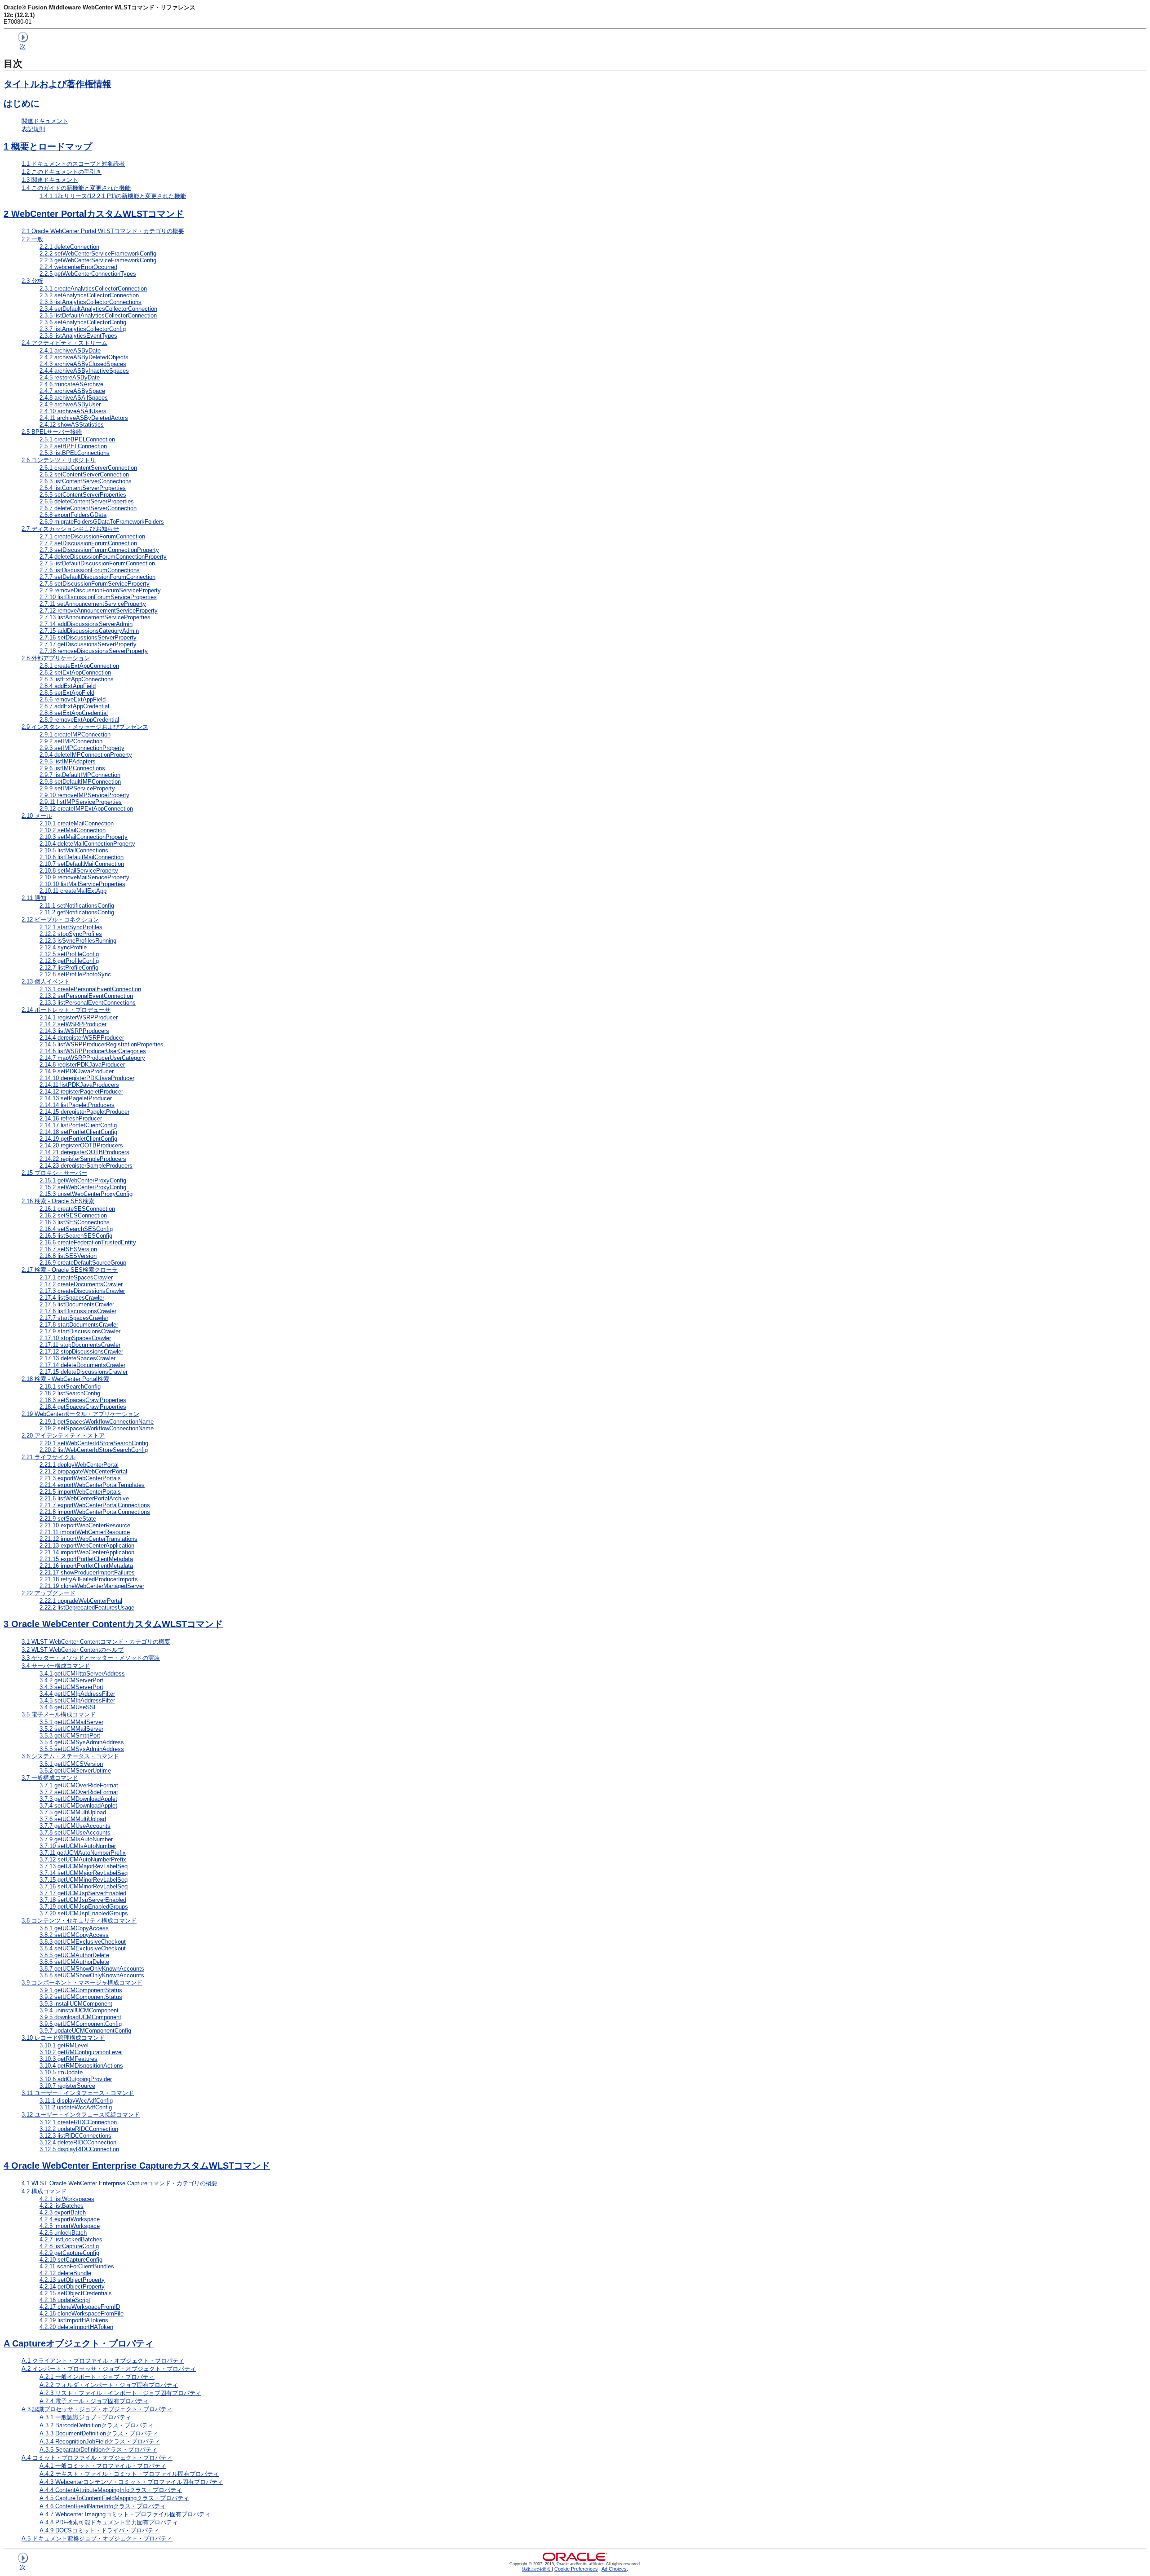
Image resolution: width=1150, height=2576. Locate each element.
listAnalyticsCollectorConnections (91, 302)
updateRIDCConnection (79, 2129)
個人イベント (46, 981)
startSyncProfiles (71, 927)
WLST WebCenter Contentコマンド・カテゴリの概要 (96, 1642)
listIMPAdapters (68, 761)
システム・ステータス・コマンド (70, 1756)
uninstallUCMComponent (79, 2010)
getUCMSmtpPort (70, 1736)
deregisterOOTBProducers (84, 1152)
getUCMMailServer (71, 1722)
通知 (34, 898)
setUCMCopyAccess (74, 1935)
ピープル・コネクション (60, 920)
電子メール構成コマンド (59, 1714)
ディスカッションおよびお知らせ (70, 529)
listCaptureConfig (69, 2246)
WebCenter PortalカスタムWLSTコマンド (94, 214)
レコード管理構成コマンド (63, 2038)
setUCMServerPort (71, 1687)
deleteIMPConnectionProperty (86, 755)
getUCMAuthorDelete (74, 1955)
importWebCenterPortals (80, 1492)
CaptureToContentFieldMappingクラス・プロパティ (114, 2498)
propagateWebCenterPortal (83, 1471)
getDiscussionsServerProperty (88, 644)
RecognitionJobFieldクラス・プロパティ (100, 2441)
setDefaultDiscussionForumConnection (97, 577)
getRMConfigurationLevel (81, 2052)
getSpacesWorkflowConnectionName (97, 1422)
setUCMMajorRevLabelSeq (84, 1873)
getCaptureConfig (69, 2253)
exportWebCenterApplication (87, 1546)
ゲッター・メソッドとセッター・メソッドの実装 (91, 1658)
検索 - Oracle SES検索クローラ (70, 1270)
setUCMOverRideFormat (79, 1792)
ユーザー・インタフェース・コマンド (78, 2093)
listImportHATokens (74, 2320)
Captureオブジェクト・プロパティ (79, 2343)
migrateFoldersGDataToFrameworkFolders (102, 522)
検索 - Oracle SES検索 (58, 1201)
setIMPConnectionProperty (82, 748)
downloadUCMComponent (80, 2017)
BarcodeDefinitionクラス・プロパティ (97, 2425)
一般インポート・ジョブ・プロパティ (97, 2377)
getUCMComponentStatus (81, 1990)
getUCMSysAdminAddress (82, 1742)
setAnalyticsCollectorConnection (89, 295)
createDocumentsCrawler (81, 1284)
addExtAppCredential (74, 706)
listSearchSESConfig (76, 1236)
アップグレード (49, 1593)
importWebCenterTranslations (88, 1539)
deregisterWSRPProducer (82, 1038)
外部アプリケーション (56, 658)
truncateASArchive (71, 384)
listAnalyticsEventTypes (78, 336)
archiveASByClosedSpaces (83, 364)
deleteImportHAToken (76, 2327)
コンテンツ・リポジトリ (59, 460)
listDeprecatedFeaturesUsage (87, 1608)
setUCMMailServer (71, 1729)
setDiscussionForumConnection (88, 543)
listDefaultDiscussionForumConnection (97, 563)
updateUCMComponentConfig (85, 2031)
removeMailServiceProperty (84, 877)
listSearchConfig (70, 1393)
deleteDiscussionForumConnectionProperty (103, 557)
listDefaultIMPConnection (80, 775)
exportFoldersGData (73, 515)
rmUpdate (61, 2072)
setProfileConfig (69, 954)
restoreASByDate (70, 377)
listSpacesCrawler (72, 1298)
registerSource (67, 2086)
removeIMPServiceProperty (84, 795)
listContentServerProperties (83, 488)
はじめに (22, 103)
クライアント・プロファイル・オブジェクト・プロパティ (103, 2361)
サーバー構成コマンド (56, 1666)
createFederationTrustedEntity (88, 1242)
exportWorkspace (70, 2219)
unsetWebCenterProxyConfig (86, 1194)
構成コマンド (44, 2191)
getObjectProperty (72, 2287)
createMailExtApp (73, 891)
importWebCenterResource (85, 1532)
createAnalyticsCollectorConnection (93, 289)
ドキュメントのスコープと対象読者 (73, 164)
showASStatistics (72, 425)
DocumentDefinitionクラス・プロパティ (99, 2433)
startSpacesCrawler (74, 1318)
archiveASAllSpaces (74, 398)
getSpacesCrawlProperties (83, 1407)
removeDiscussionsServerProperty (94, 651)
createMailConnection (77, 823)
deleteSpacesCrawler (77, 1358)
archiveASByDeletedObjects (84, 357)
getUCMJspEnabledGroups (84, 1907)
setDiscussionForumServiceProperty (95, 584)
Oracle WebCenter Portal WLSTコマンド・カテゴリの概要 (103, 231)
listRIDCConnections (75, 2136)
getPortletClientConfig (78, 1139)
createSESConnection (77, 1209)
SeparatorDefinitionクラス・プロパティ (98, 2450)
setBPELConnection (73, 446)
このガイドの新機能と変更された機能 (76, 188)
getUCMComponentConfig (81, 2024)
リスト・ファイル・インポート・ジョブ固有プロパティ (120, 2393)
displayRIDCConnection (79, 2149)
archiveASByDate (70, 351)
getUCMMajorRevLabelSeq (84, 1866)
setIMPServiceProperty (77, 788)
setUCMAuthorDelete (74, 1962)
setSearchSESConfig (76, 1229)
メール (37, 816)
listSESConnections (75, 1222)
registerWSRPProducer (79, 1017)
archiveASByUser (70, 404)
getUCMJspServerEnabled (83, 1893)
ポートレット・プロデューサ (66, 1010)
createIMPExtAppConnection (86, 809)
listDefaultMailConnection (82, 857)
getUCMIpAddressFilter (77, 1694)
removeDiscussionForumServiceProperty (100, 590)
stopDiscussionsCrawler (81, 1352)
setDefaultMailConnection (82, 864)
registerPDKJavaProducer (82, 1065)
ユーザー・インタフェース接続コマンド (81, 2115)
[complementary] (576, 2569)
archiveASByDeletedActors (84, 418)
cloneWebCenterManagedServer (92, 1586)
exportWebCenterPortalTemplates (92, 1485)
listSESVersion (68, 1256)
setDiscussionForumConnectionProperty (99, 550)
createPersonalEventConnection (90, 989)
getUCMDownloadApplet (78, 1799)
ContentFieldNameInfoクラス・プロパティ (103, 2506)
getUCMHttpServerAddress (82, 1674)
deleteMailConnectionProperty (87, 844)
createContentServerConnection (88, 468)
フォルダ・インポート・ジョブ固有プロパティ (109, 2385)
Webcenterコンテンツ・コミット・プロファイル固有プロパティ (131, 2482)
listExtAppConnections (77, 679)
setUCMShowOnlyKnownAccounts (92, 1975)
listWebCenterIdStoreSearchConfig (94, 1450)
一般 (32, 239)
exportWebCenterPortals (80, 1478)
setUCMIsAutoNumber (78, 1846)
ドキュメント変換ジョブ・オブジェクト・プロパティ (97, 2539)
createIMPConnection (75, 734)
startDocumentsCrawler (79, 1325)
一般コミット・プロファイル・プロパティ (103, 2466)
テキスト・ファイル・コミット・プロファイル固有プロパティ (129, 2474)
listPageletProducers (77, 1105)
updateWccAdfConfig (76, 2107)
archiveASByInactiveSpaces (84, 371)
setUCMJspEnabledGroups (84, 1913)
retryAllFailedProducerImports (89, 1579)
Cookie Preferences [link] (576, 2569)
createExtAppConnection (79, 666)
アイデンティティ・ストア (63, 1436)
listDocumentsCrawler (77, 1304)
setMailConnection (73, 830)
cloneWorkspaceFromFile (82, 2314)
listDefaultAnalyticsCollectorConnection (98, 315)
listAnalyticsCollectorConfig (83, 329)
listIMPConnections (72, 768)
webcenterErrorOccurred (78, 267)
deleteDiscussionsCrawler (84, 1372)
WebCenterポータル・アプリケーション (80, 1414)
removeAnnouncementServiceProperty (99, 611)
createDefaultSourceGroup (83, 1263)
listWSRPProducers (74, 1031)
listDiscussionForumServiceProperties (98, 597)
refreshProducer (71, 1118)
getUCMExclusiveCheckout (83, 1942)
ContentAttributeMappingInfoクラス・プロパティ (111, 2490)
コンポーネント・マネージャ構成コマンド (82, 1983)
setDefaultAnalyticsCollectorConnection (98, 309)
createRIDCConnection (78, 2122)
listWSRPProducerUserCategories (93, 1051)
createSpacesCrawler (76, 1277)
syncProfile (63, 947)
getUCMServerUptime (75, 1771)
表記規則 (33, 129)
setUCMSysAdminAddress (82, 1749)
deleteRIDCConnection (78, 2142)
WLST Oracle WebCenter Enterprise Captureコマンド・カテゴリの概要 (119, 2183)
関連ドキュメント (45, 121)
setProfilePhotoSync (75, 974)
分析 (32, 281)
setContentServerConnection (84, 474)
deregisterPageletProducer (84, 1112)
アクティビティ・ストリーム (64, 343)
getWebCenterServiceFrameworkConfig (98, 260)
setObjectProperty (72, 2280)
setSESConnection (73, 1215)
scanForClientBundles (77, 2266)
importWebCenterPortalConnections (95, 1512)
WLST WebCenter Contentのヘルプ (73, 1650)
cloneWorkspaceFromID (80, 2307)
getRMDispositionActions (81, 2066)
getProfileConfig (69, 961)
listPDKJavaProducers (79, 1085)
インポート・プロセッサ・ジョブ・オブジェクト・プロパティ (109, 2369)
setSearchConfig (70, 1387)
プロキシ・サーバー (54, 1173)
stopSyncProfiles (71, 934)
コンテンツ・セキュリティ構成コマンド (79, 1921)
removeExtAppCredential (79, 720)
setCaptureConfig (71, 2260)
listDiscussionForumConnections (90, 570)
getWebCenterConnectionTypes (88, 274)
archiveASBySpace (72, 391)
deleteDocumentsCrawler (82, 1365)
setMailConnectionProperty (84, 837)
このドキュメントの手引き (62, 172)
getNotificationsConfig (77, 912)
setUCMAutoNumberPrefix (83, 1859)
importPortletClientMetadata (86, 1566)
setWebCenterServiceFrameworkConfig (98, 254)
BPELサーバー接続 (52, 432)
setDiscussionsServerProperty (88, 637)
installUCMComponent (76, 2004)
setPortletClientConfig (78, 1132)
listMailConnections (74, 850)
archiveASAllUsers (73, 411)
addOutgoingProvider (76, 2079)
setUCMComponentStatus (81, 1997)
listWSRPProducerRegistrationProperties (102, 1044)
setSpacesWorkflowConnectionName (97, 1428)
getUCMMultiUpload (73, 1812)
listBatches (62, 2206)
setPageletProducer (76, 1098)
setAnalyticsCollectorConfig (83, 322)
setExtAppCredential (74, 713)
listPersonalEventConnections (88, 1003)
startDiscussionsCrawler (80, 1331)
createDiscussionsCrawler (82, 1291)
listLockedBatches (71, 2239)
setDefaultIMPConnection (80, 782)
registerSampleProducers (83, 1159)
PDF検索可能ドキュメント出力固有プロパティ (109, 2522)
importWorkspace (70, 2226)
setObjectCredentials (76, 2293)
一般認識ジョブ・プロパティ (85, 2417)
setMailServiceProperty (79, 871)
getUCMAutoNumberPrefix (83, 1853)
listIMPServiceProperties (81, 802)
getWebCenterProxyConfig (83, 1180)
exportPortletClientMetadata (86, 1559)
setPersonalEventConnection (86, 996)
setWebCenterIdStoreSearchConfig (94, 1443)
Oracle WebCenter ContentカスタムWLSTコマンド (113, 1624)
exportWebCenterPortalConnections (95, 1505)
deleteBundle (65, 2273)
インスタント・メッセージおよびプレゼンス (85, 727)
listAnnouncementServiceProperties (95, 617)
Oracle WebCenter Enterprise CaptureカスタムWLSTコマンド (137, 2166)
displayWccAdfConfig (76, 2101)
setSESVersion (68, 1249)
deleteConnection (69, 247)
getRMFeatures (69, 2059)
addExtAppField (68, 686)
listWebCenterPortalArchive (84, 1498)
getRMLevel (64, 2045)
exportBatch (63, 2212)
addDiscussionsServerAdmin (86, 624)
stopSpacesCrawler (75, 1338)
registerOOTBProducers (81, 1145)
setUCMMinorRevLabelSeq (84, 1886)
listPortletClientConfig (78, 1125)
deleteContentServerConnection (88, 508)
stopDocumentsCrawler (80, 1345)
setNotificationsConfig (77, 906)
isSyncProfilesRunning (78, 941)
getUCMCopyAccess (74, 1928)
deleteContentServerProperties (87, 501)
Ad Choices (614, 2569)
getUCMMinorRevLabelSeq (84, 1880)
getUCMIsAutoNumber (76, 1839)
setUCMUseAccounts (75, 1833)
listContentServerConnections (86, 481)
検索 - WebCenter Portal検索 (65, 1379)
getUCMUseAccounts (75, 1826)
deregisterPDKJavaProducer (87, 1078)
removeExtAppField (73, 699)
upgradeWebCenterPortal (81, 1601)
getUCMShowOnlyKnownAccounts (92, 1969)
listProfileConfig (69, 968)
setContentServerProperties (83, 495)
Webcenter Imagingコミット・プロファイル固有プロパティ (125, 2514)
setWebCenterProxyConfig (83, 1187)
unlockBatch (63, 2233)
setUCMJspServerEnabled (83, 1900)
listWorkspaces (67, 2199)
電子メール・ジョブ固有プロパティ (94, 2401)
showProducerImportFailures (87, 1573)
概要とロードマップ (48, 146)
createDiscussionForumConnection (92, 536)
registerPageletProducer (81, 1092)
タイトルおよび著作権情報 (57, 84)
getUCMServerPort (71, 1680)
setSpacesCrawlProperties (83, 1400)
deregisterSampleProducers (86, 1166)
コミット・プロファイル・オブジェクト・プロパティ (97, 2458)
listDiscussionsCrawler (78, 1311)
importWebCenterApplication (87, 1552)
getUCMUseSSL (68, 1707)
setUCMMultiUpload (73, 1819)
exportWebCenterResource (85, 1525)
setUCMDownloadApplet (78, 1806)
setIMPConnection (71, 741)
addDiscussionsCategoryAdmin (89, 631)
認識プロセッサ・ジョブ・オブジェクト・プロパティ (97, 2409)
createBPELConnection (77, 439)
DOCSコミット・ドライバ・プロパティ (100, 2530)
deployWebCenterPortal (79, 1465)
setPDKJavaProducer (77, 1071)
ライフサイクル (49, 1457)
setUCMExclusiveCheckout (83, 1948)
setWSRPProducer (73, 1024)
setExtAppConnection (75, 673)
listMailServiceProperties (82, 884)
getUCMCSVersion (71, 1764)
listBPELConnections (75, 453)
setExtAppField (67, 693)
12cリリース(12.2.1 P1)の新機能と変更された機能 (113, 196)
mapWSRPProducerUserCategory (92, 1058)
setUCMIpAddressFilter (77, 1700)
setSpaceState (68, 1519)
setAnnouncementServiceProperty (93, 604)
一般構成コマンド (50, 1778)
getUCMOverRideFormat (79, 1785)
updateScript (65, 2300)
